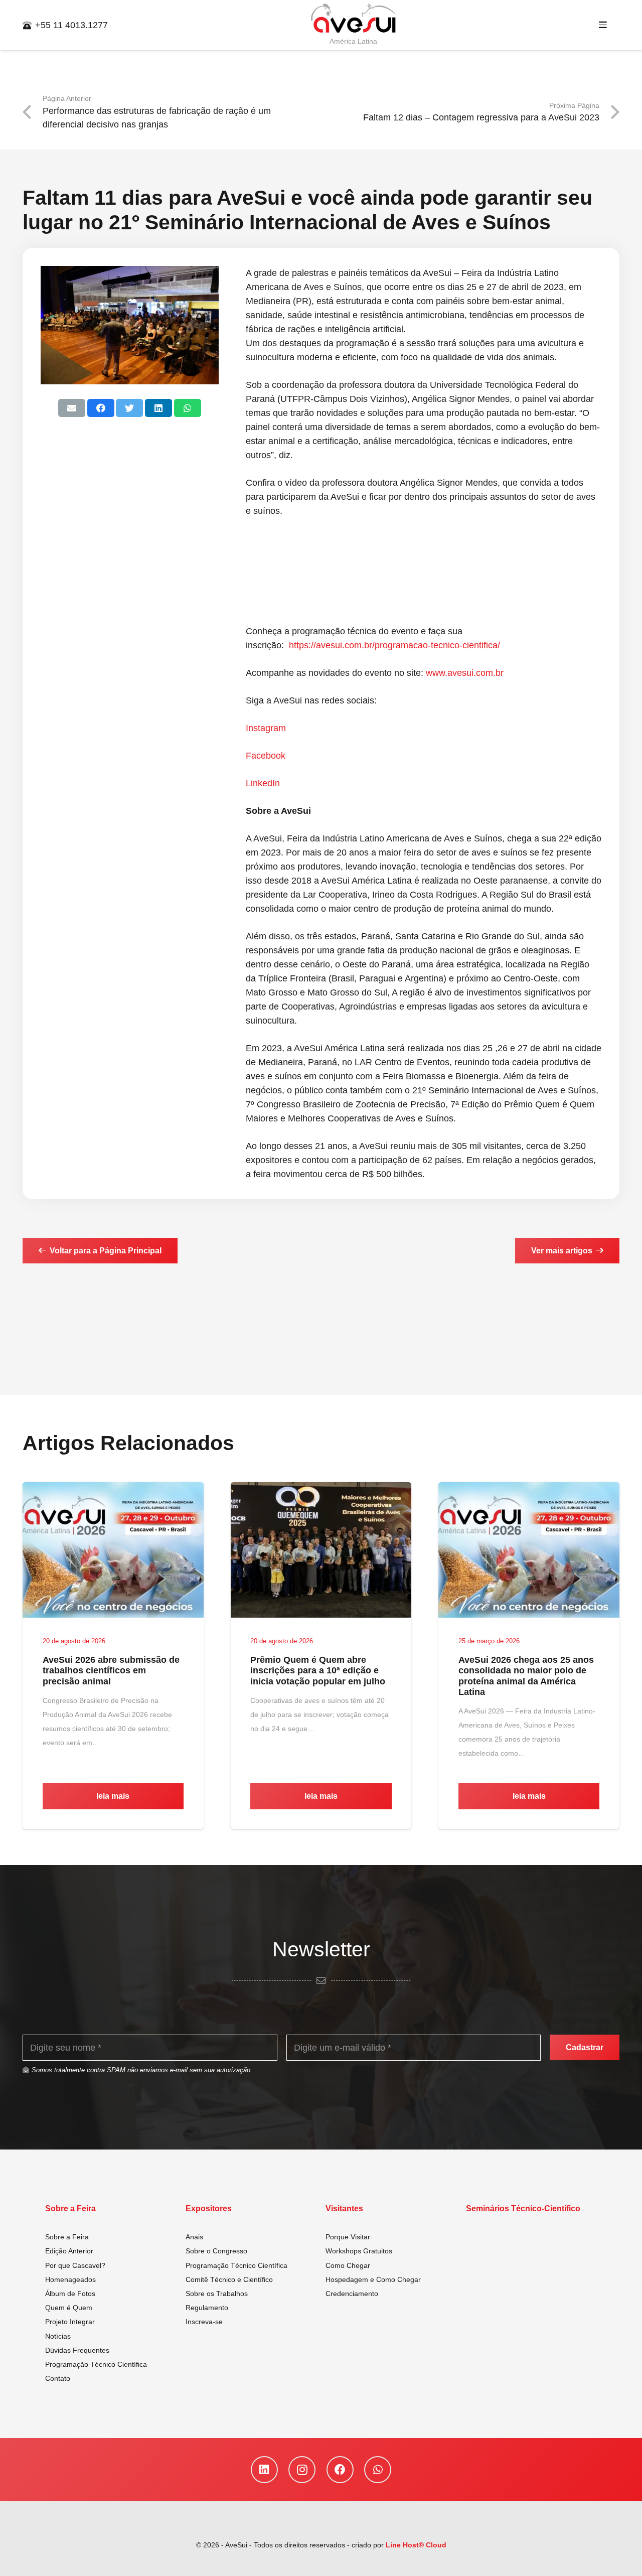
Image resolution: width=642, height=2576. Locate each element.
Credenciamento (352, 2294)
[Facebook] (340, 2470)
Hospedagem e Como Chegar (373, 2279)
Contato (58, 2378)
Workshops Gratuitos (359, 2251)
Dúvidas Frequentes (77, 2350)
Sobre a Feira (67, 2237)
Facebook (266, 756)
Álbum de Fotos (70, 2294)
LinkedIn (263, 783)
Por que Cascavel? (75, 2265)
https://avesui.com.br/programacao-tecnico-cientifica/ (394, 645)
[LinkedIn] (264, 2470)
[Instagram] (302, 2470)
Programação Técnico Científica (96, 2364)
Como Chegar (348, 2265)
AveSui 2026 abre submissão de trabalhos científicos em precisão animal (111, 1671)
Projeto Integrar (70, 2322)
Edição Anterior (69, 2251)
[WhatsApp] (378, 2470)
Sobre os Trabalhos (217, 2294)
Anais (194, 2237)
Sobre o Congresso (216, 2251)
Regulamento (207, 2308)
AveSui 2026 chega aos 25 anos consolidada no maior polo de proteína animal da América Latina (526, 1676)
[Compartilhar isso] (101, 408)
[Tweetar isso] (129, 408)
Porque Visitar (348, 2237)
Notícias (58, 2336)
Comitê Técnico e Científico (229, 2279)
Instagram (266, 728)
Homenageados (70, 2279)
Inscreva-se (204, 2322)
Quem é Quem (69, 2308)
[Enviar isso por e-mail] (72, 408)
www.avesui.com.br (465, 673)
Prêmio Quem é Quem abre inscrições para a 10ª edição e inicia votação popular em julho (318, 1671)
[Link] (354, 19)
